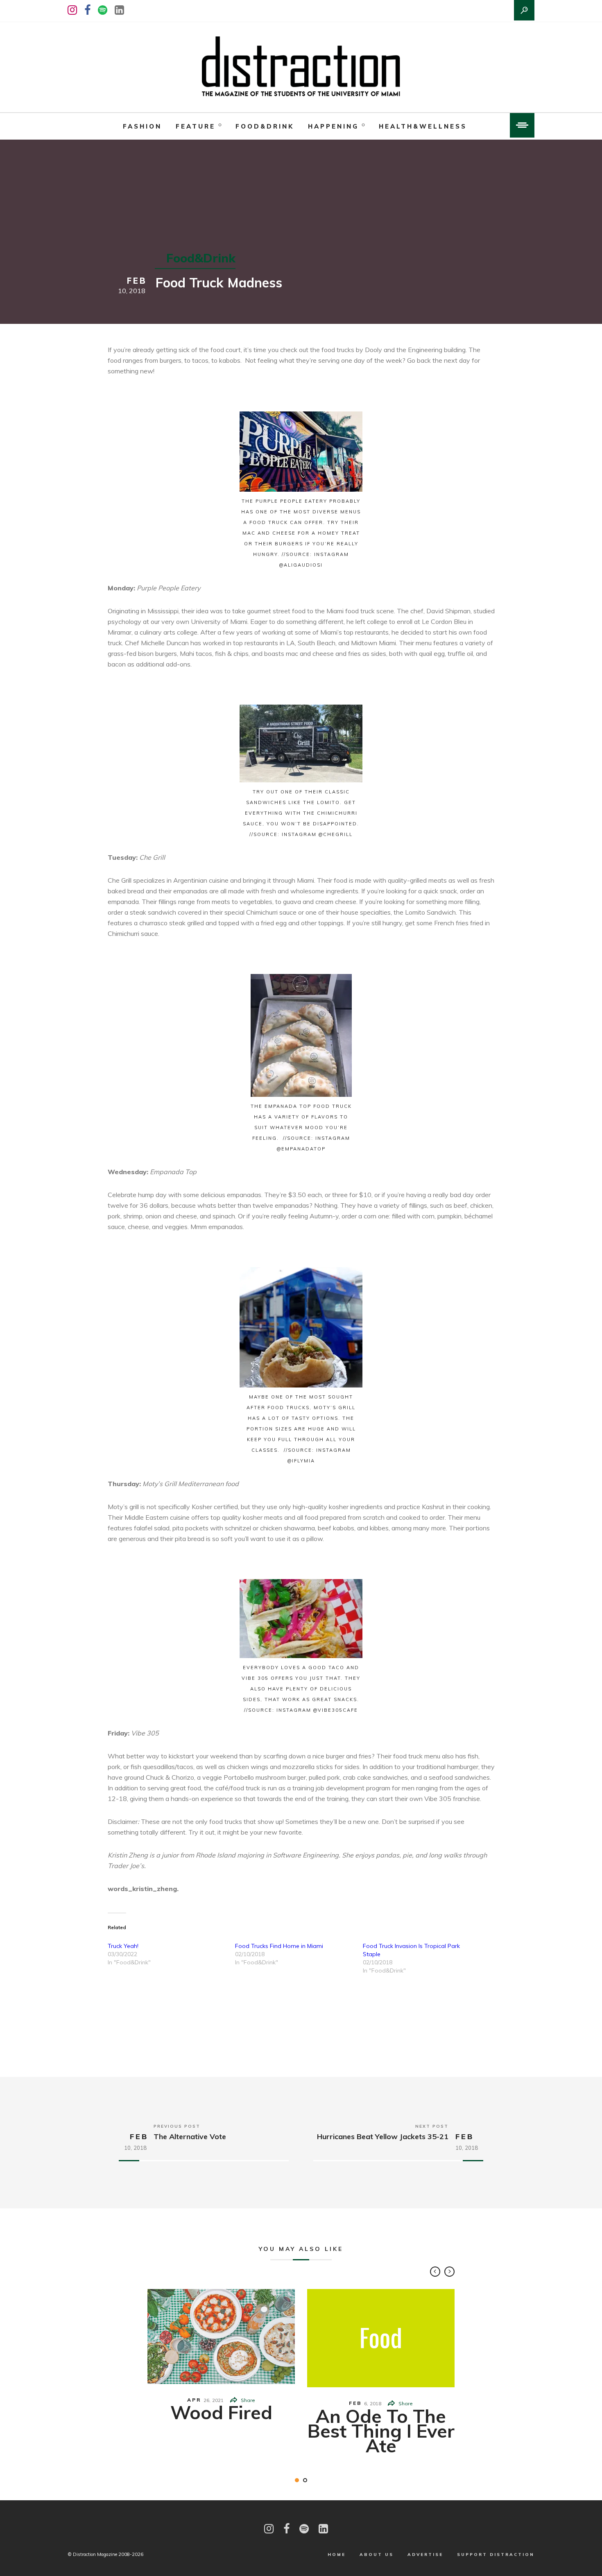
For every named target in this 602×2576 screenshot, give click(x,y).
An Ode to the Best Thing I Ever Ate (381, 2431)
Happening (333, 126)
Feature (196, 126)
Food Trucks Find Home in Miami (279, 1946)
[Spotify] (103, 10)
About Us (377, 2555)
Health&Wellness (423, 126)
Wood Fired (221, 2412)
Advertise (425, 2555)
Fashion (142, 126)
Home (337, 2555)
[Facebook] (87, 10)
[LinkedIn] (119, 10)
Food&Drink (265, 126)
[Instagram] (72, 10)
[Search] (524, 10)
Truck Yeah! (123, 1946)
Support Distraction (496, 2555)
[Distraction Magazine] (301, 67)
